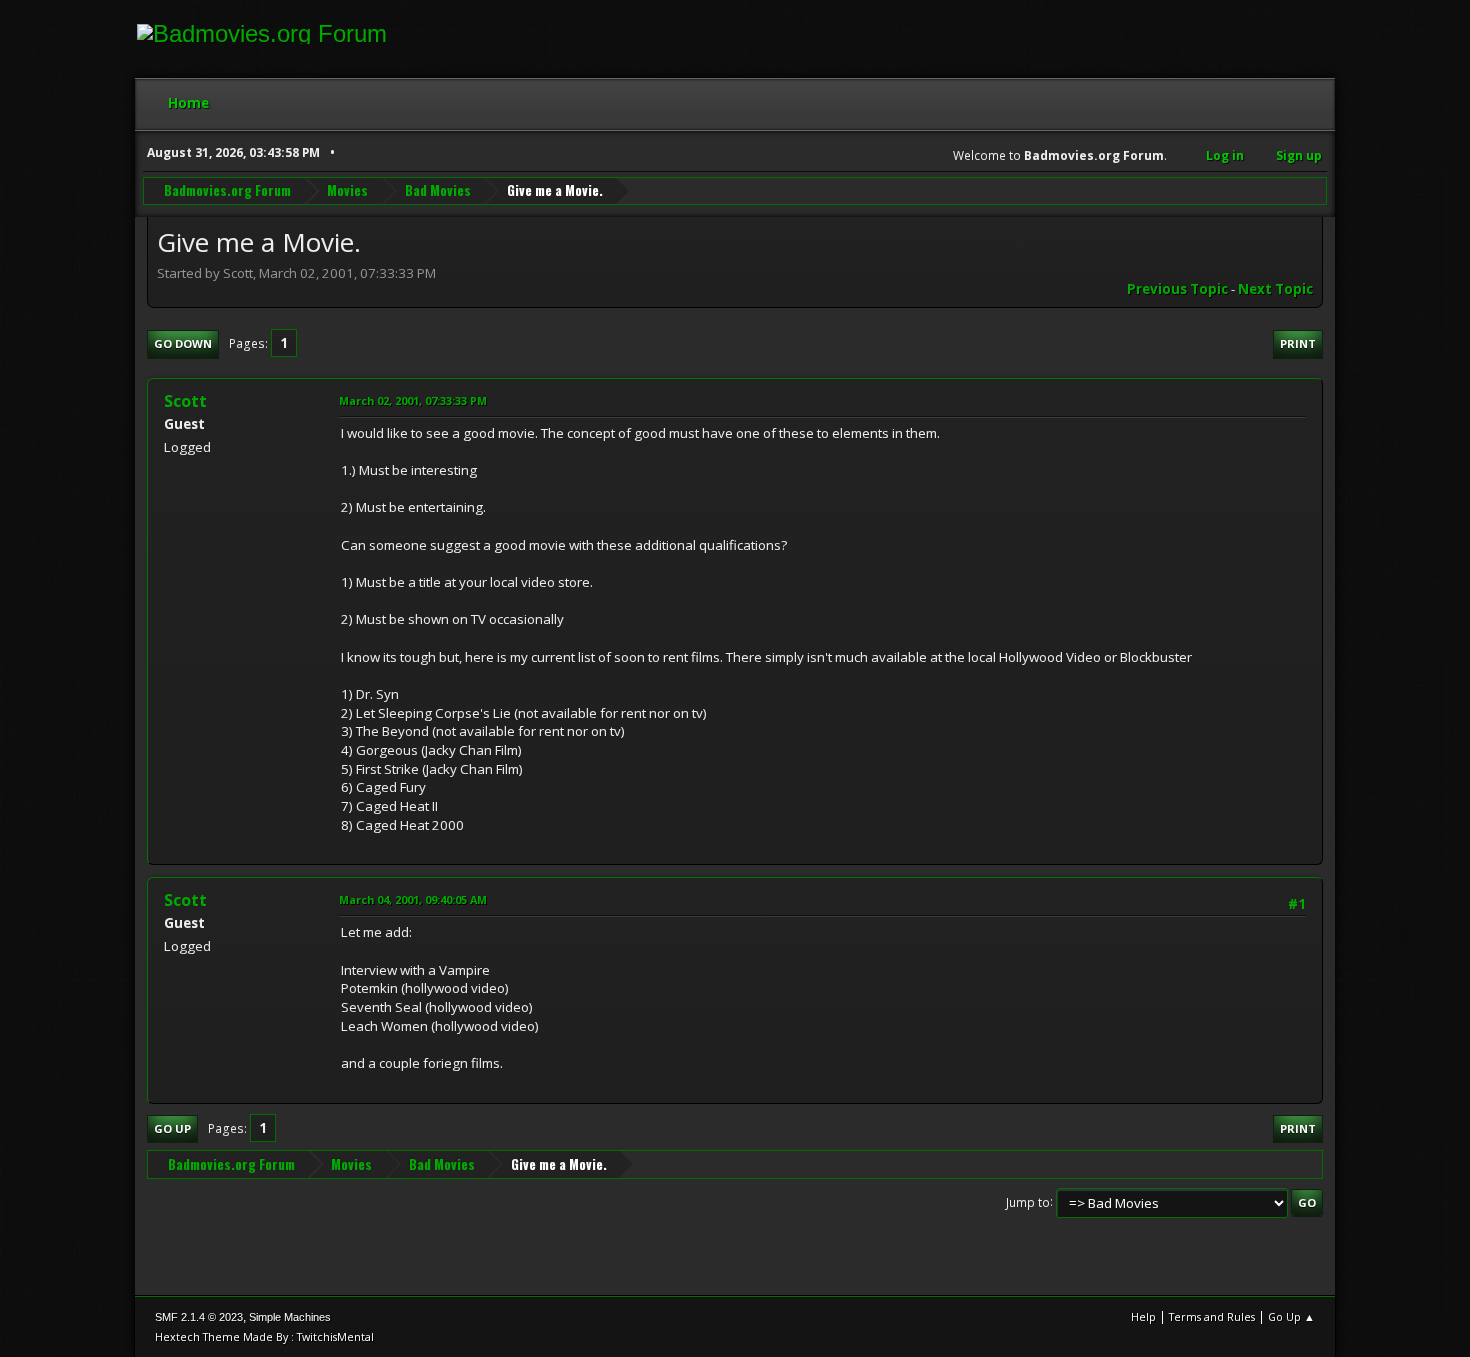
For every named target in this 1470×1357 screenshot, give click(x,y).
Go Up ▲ (1291, 1316)
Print (1298, 343)
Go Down (183, 343)
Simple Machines (290, 1317)
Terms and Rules (1212, 1316)
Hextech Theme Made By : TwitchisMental (264, 1336)
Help (1143, 1316)
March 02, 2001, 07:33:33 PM (413, 400)
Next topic (1275, 289)
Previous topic (1177, 289)
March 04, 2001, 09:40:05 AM (413, 899)
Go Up (172, 1128)
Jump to (1028, 1201)
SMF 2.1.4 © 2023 (199, 1317)
